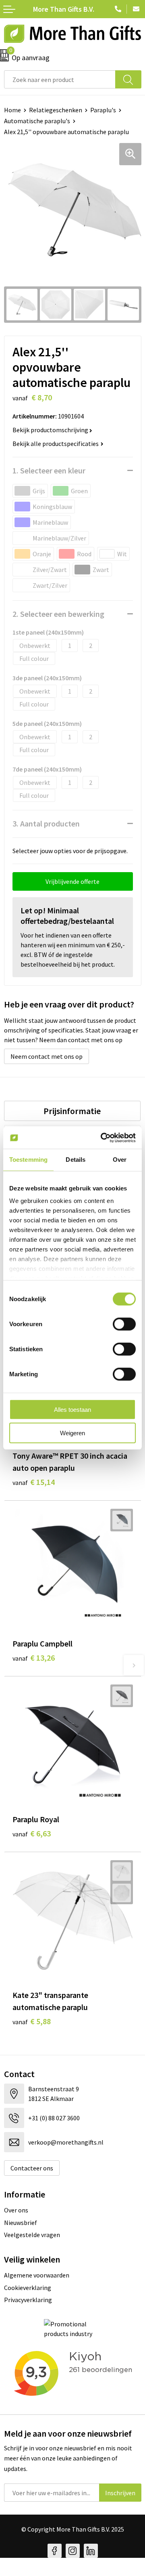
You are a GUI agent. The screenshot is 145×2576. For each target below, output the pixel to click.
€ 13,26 (34, 1658)
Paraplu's (103, 110)
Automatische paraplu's (37, 121)
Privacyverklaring (28, 2300)
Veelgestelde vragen (32, 2235)
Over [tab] (120, 1160)
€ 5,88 (32, 2021)
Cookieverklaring (28, 2288)
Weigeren (72, 1433)
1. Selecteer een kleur (49, 470)
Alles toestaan (72, 1409)
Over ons (16, 2210)
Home (12, 110)
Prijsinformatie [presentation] (72, 1111)
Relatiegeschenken (56, 110)
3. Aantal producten (46, 823)
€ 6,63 (32, 1833)
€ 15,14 (34, 1482)
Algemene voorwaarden (37, 2275)
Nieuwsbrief (21, 2223)
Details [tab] (76, 1160)
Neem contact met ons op (47, 1056)
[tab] (72, 1111)
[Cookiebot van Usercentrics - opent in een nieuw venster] (102, 1138)
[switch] (124, 1324)
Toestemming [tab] (28, 1160)
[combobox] (60, 79)
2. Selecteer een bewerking (58, 614)
